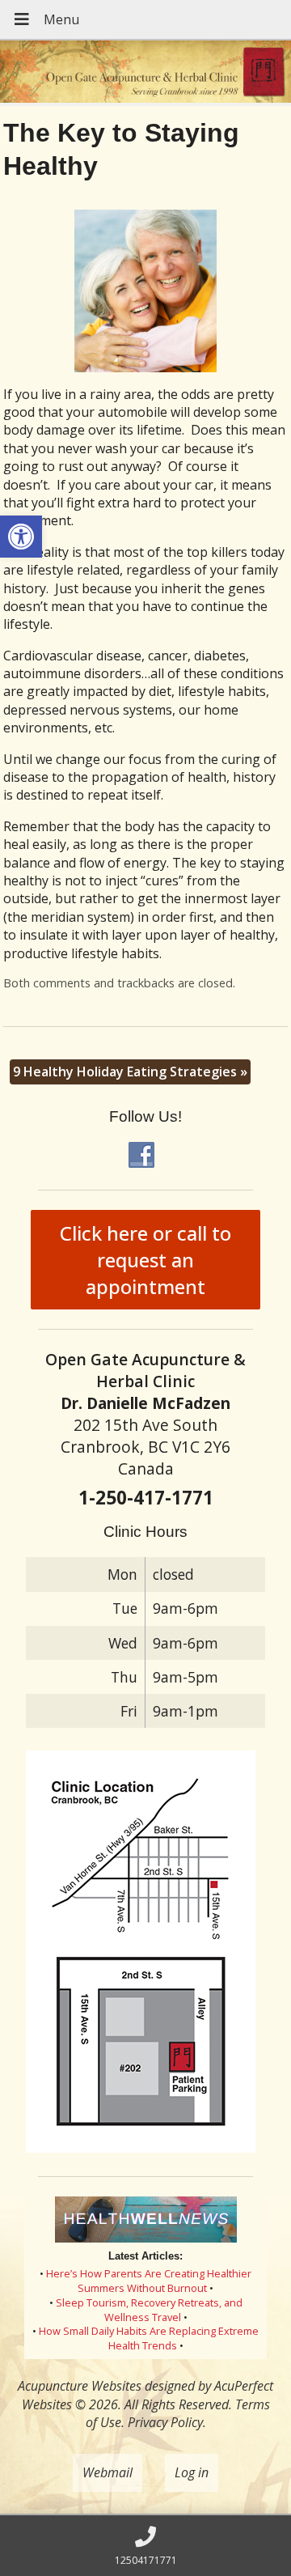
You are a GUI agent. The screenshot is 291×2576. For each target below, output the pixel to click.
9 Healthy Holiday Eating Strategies (130, 1072)
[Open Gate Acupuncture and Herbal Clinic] (145, 73)
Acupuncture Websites (80, 2386)
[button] (21, 537)
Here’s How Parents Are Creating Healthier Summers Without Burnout (149, 2281)
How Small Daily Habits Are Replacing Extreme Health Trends (149, 2338)
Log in (192, 2472)
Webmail (108, 2472)
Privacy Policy (165, 2422)
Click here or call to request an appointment (145, 1260)
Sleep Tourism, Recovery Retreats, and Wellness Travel (149, 2310)
